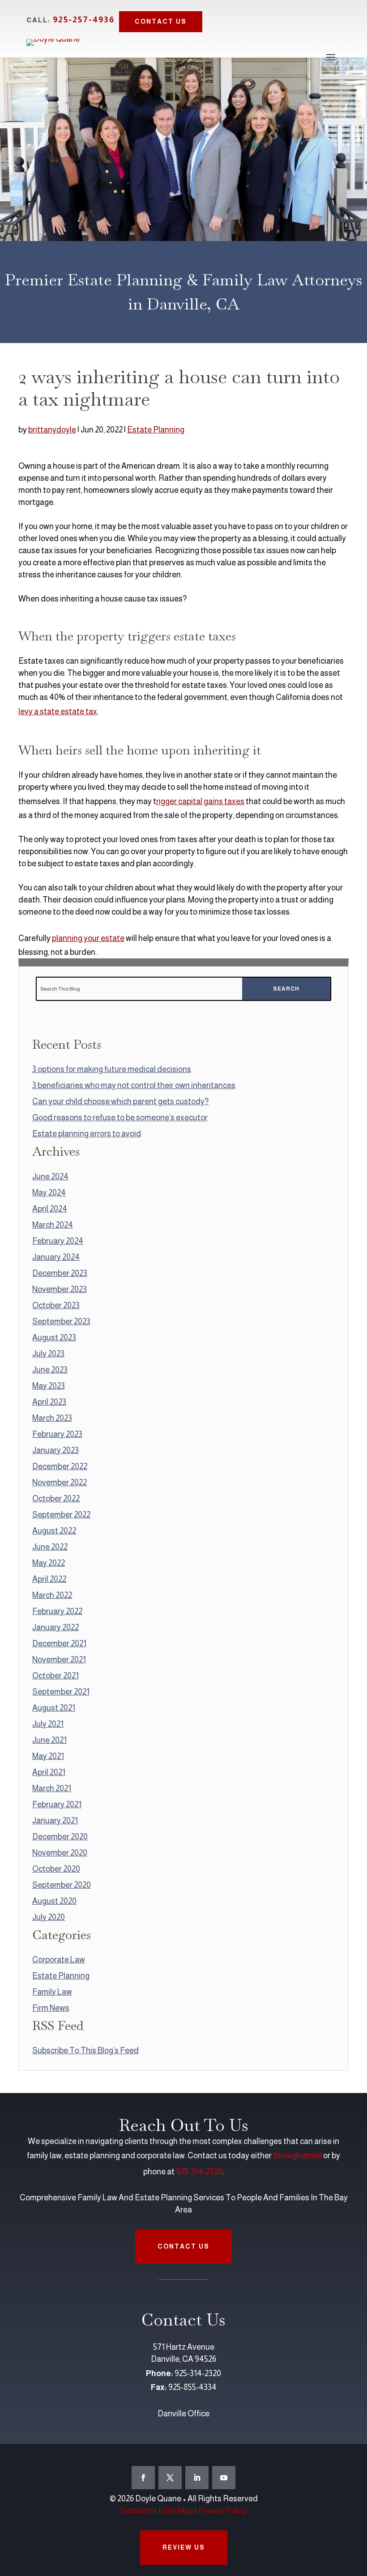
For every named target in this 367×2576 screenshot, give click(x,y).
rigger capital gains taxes (200, 801)
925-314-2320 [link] (198, 2373)
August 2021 (54, 1708)
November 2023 (60, 1289)
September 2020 (62, 1885)
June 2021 (49, 1740)
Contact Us (161, 21)
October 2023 (56, 1305)
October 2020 (56, 1869)
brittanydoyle (52, 430)
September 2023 (61, 1322)
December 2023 (60, 1273)
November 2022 (60, 1483)
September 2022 (61, 1515)
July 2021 (48, 1724)
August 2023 (54, 1338)
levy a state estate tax (58, 712)
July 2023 (48, 1354)
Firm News (51, 2008)
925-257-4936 (84, 19)
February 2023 (57, 1434)
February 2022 (57, 1611)
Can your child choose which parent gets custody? (120, 1102)
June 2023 (50, 1370)
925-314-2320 (199, 2172)
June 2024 (50, 1177)
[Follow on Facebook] (143, 2478)
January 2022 (55, 1627)
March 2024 (53, 1225)
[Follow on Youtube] (224, 2478)
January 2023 (55, 1450)
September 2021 (61, 1692)
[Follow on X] (170, 2478)
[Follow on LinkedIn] (197, 2478)
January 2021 (55, 1821)
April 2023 (49, 1402)
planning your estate (88, 938)
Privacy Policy (222, 2511)
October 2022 (56, 1499)
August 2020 (54, 1901)
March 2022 (52, 1595)
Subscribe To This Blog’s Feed (85, 2051)
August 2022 (54, 1531)
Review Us (184, 2547)
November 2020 (60, 1853)
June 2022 (50, 1547)
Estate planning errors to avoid (87, 1134)
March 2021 (52, 1788)
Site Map (178, 2511)
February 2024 (58, 1241)
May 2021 (48, 1756)
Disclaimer (139, 2511)
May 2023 (49, 1386)
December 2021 (59, 1644)
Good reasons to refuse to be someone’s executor (120, 1118)
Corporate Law (59, 1960)
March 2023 (52, 1418)
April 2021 (49, 1772)
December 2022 (60, 1466)
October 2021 (55, 1676)
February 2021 (57, 1805)
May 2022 (49, 1563)
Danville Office (183, 2414)
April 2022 (49, 1579)
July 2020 (49, 1917)
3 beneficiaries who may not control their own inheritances (134, 1085)
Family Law (52, 1992)
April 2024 (50, 1209)
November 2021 (59, 1660)
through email (297, 2156)
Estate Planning (156, 430)
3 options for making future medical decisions (112, 1069)
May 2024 (49, 1193)
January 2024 (56, 1257)
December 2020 (60, 1837)
